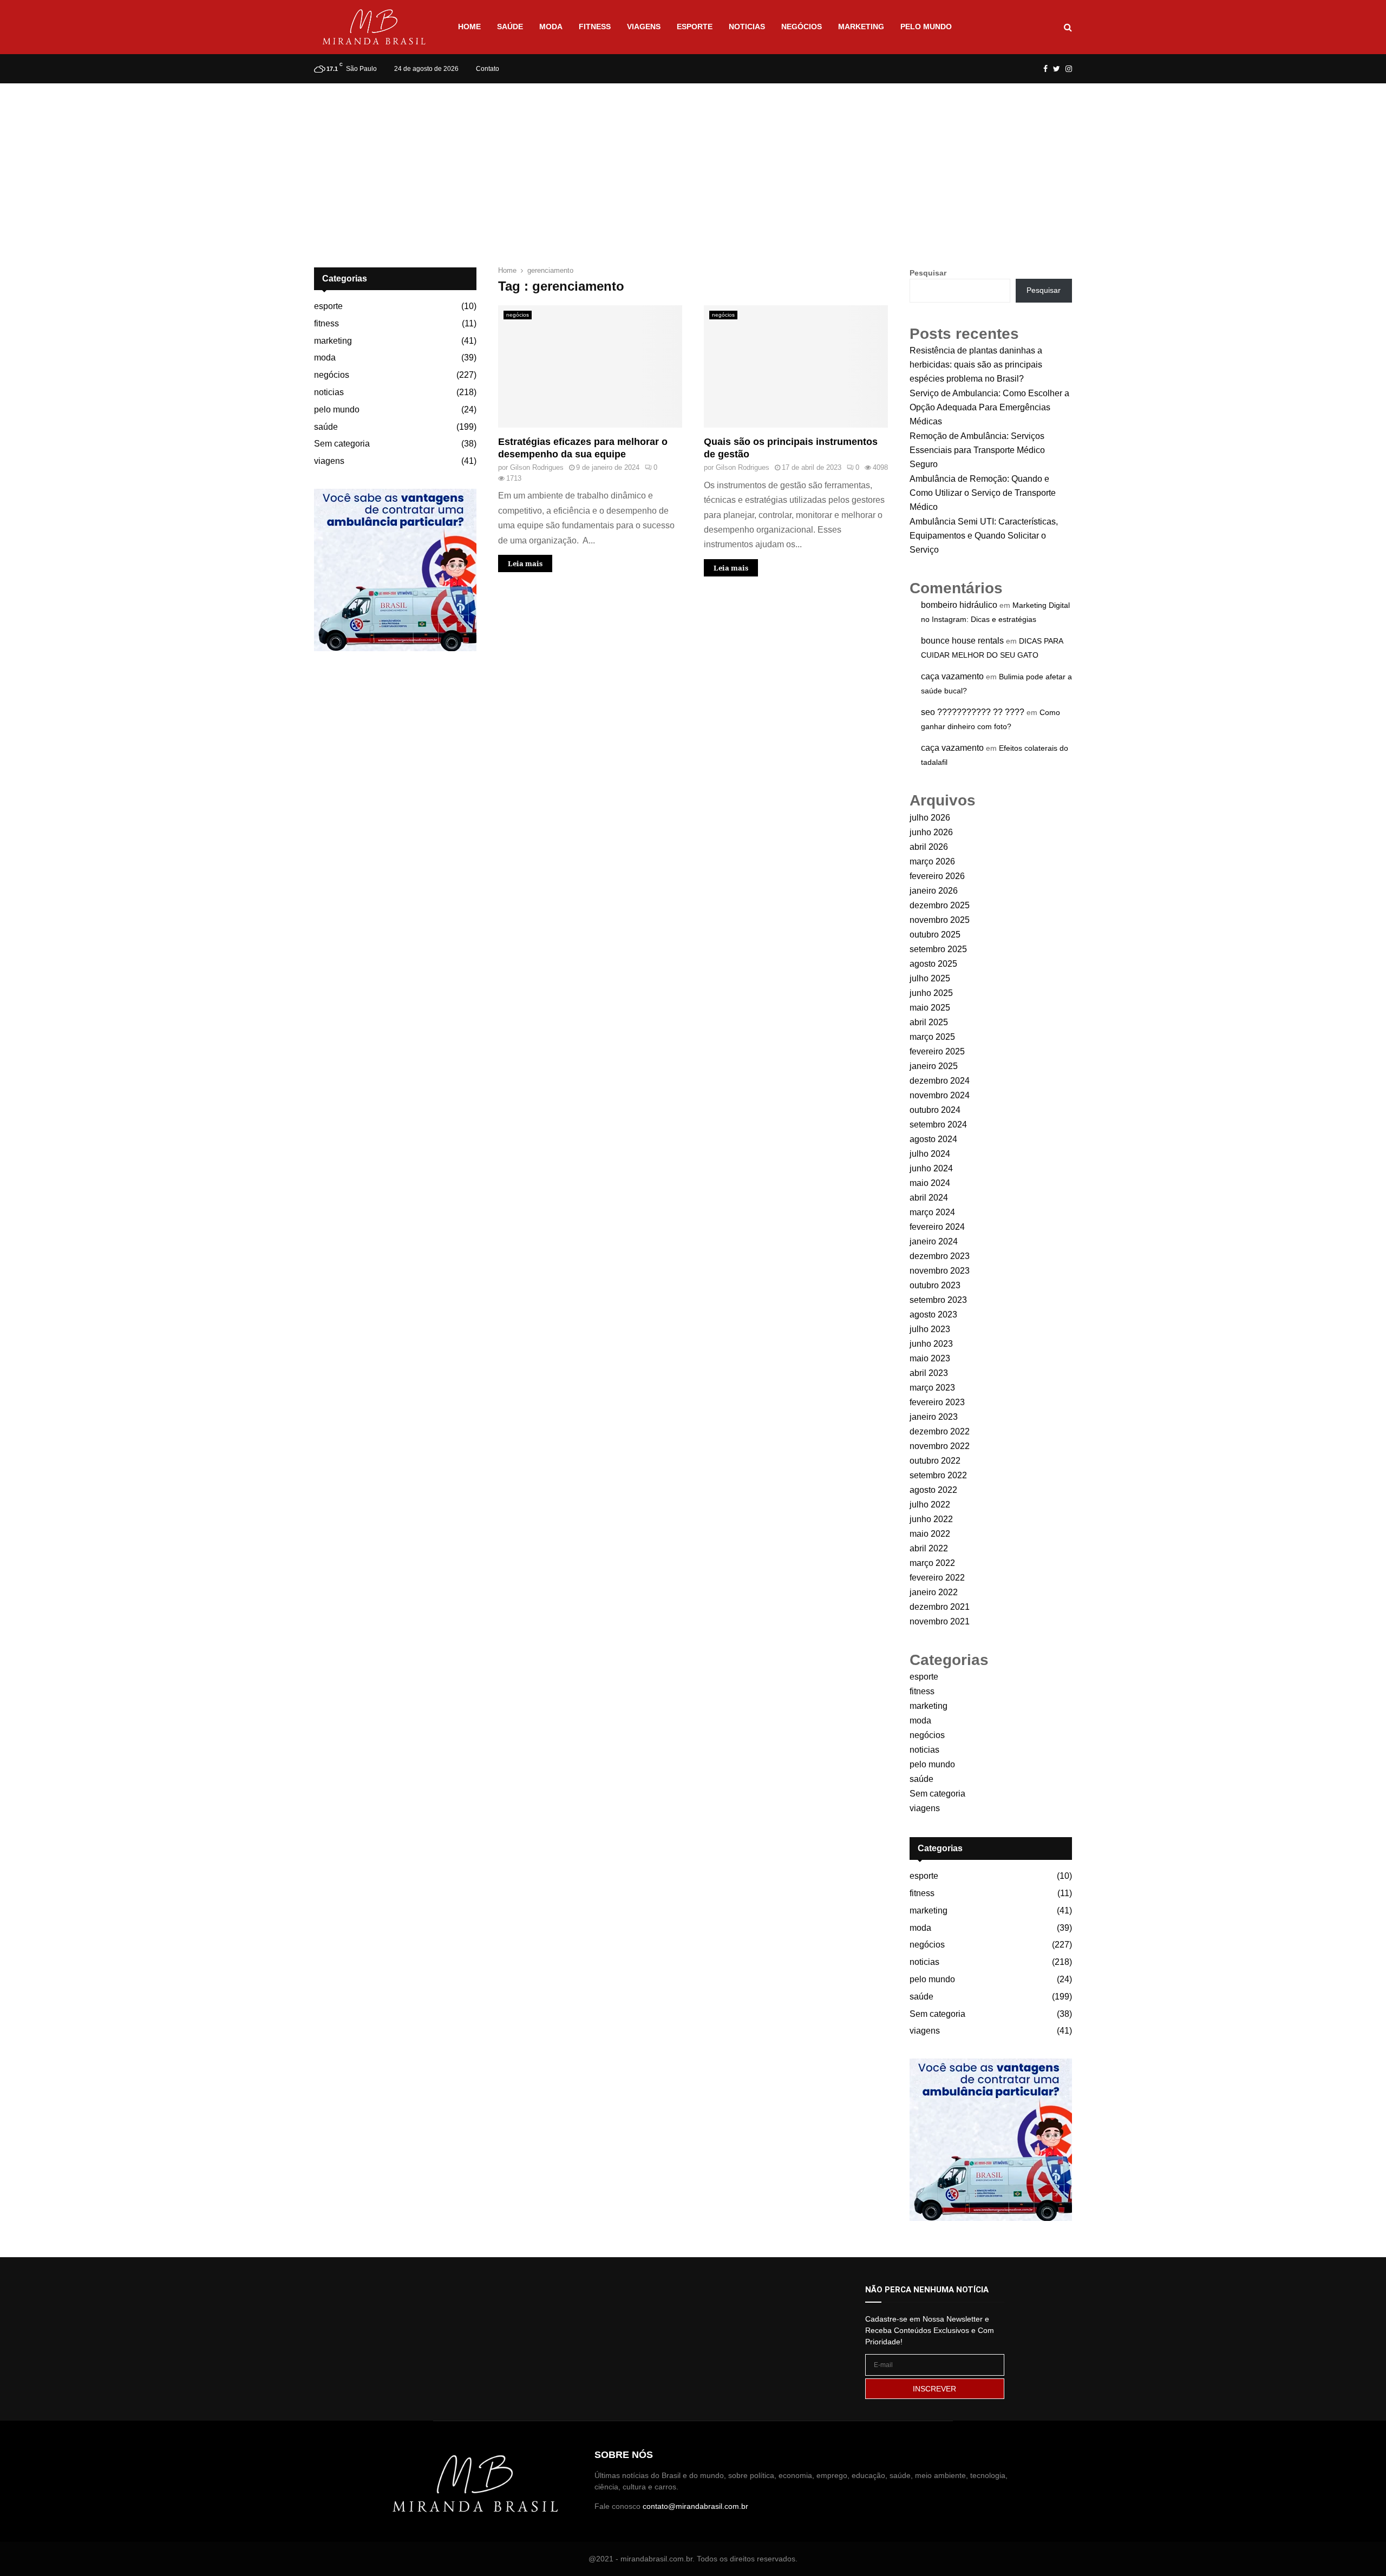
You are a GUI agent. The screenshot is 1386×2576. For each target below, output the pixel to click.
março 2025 (932, 1037)
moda (551, 27)
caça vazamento (952, 676)
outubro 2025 (935, 935)
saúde (510, 27)
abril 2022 (929, 1548)
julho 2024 (930, 1154)
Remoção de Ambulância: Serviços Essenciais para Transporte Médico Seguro (977, 450)
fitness (595, 27)
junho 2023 (931, 1344)
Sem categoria (342, 444)
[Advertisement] (693, 165)
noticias (747, 27)
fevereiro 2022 (937, 1578)
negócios (802, 27)
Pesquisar (928, 273)
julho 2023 (930, 1329)
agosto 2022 (933, 1490)
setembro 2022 (938, 1475)
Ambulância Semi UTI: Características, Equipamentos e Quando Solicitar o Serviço (984, 536)
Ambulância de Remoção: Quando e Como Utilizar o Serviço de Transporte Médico (983, 493)
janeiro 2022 (934, 1592)
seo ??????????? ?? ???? (973, 712)
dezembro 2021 (940, 1607)
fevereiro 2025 (937, 1051)
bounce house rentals (962, 641)
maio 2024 (930, 1183)
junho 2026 (931, 832)
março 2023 (932, 1388)
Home (469, 27)
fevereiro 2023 (937, 1402)
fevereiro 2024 (937, 1227)
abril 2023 (929, 1373)
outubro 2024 (935, 1110)
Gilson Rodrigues (537, 467)
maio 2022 (930, 1534)
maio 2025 (930, 1008)
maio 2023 (930, 1358)
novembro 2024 (940, 1095)
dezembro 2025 (940, 905)
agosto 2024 (933, 1139)
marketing (861, 27)
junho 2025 (931, 993)
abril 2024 (929, 1198)
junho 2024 (931, 1168)
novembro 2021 (940, 1621)
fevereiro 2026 (937, 876)
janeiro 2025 (934, 1066)
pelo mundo (926, 27)
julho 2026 (930, 818)
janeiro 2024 (934, 1241)
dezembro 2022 (940, 1431)
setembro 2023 (938, 1300)
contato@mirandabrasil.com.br (695, 2506)
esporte (695, 27)
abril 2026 (929, 847)
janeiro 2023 (934, 1417)
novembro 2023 (940, 1271)
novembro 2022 (940, 1446)
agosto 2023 (933, 1315)
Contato (488, 69)
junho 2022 (931, 1519)
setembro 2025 (938, 949)
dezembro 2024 (940, 1081)
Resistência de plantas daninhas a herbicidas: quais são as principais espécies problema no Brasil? (976, 365)
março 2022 (932, 1563)
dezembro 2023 (940, 1256)
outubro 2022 (935, 1461)
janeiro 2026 (934, 891)
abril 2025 (929, 1022)
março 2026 (932, 861)
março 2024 (932, 1212)
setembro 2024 (938, 1125)
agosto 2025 (933, 964)
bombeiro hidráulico (959, 605)
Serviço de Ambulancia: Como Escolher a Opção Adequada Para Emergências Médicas (989, 407)
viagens (644, 27)
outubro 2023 (935, 1285)
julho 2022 (930, 1505)
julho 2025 (930, 978)
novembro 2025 (940, 920)
